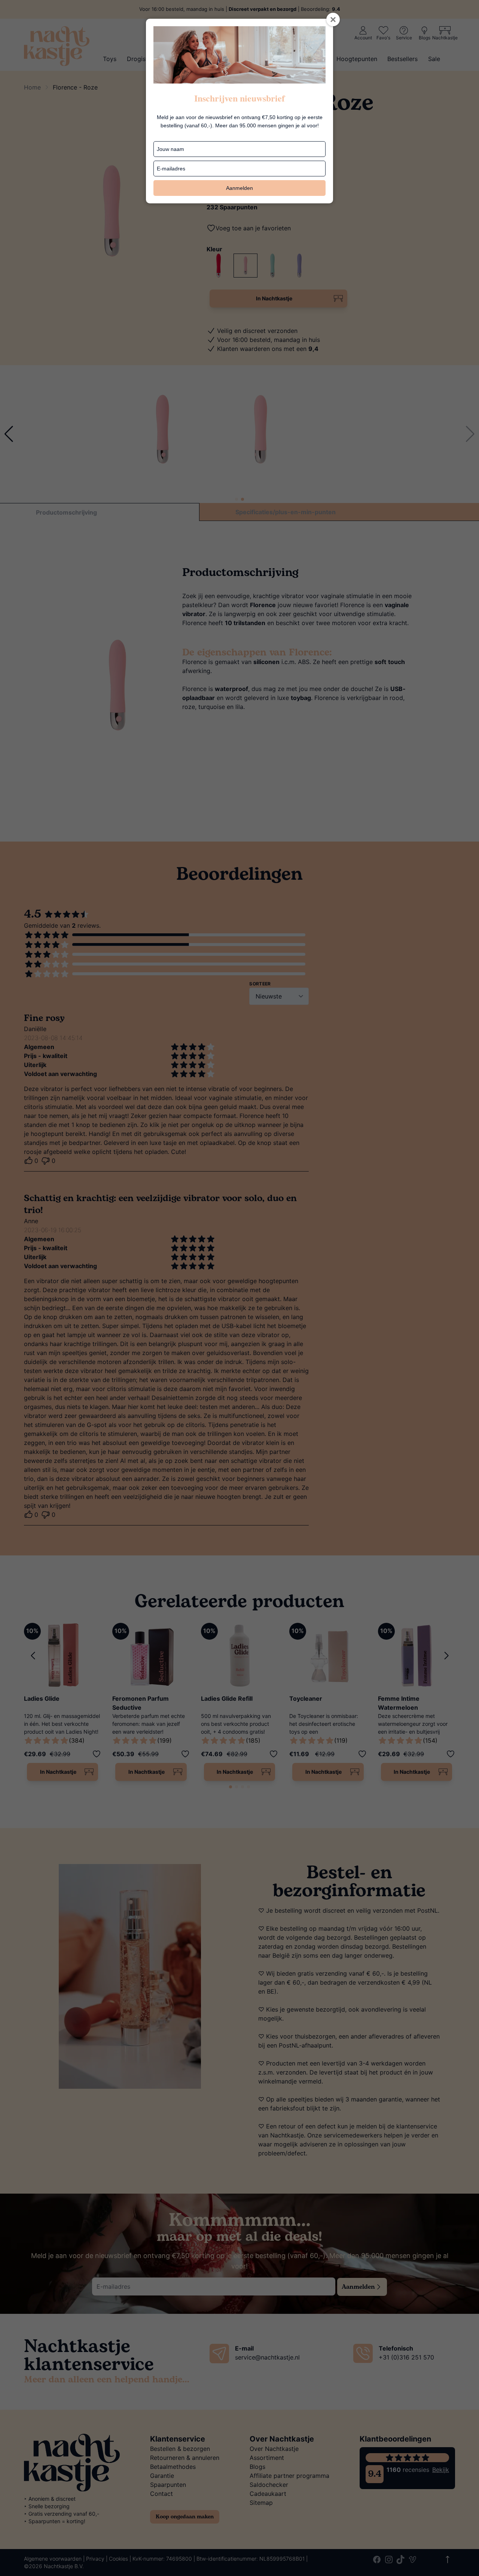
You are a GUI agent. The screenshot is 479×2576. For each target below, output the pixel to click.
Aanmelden (239, 188)
